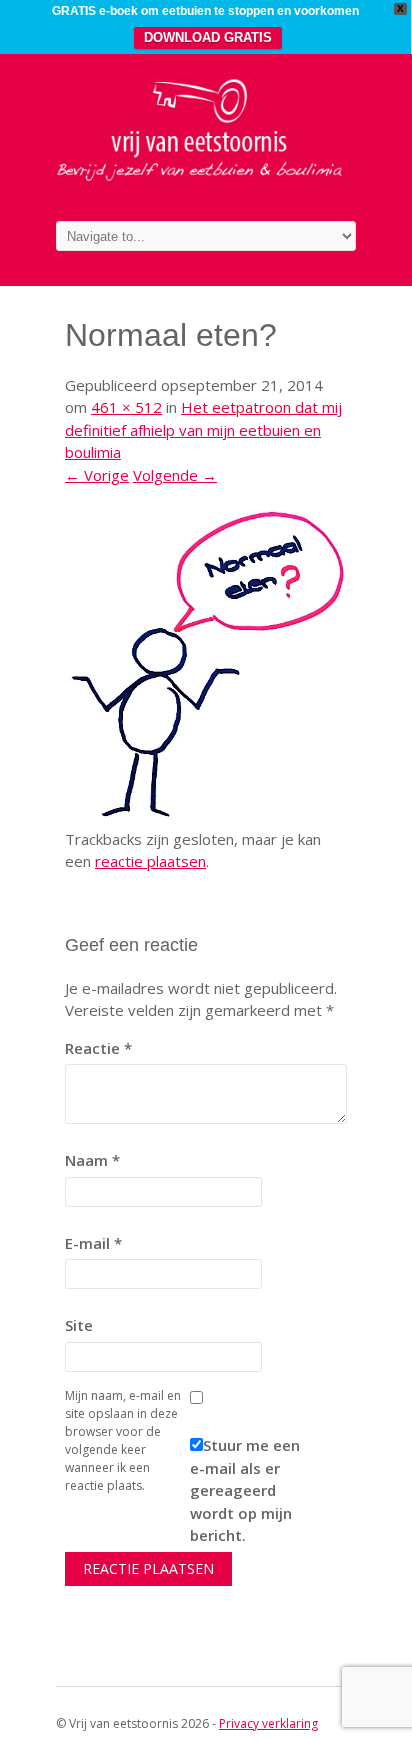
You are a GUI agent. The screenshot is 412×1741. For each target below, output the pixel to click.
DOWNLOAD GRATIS (208, 37)
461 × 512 (126, 407)
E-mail (93, 1243)
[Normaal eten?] (206, 816)
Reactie (98, 1048)
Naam (92, 1160)
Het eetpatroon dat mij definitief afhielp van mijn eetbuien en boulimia (203, 429)
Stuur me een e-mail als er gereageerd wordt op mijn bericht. (245, 1490)
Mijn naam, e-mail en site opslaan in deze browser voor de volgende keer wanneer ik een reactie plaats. (123, 1440)
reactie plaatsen (150, 861)
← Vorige (97, 475)
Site (79, 1325)
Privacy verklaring (268, 1723)
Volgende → (175, 475)
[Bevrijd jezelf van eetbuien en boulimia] (206, 178)
